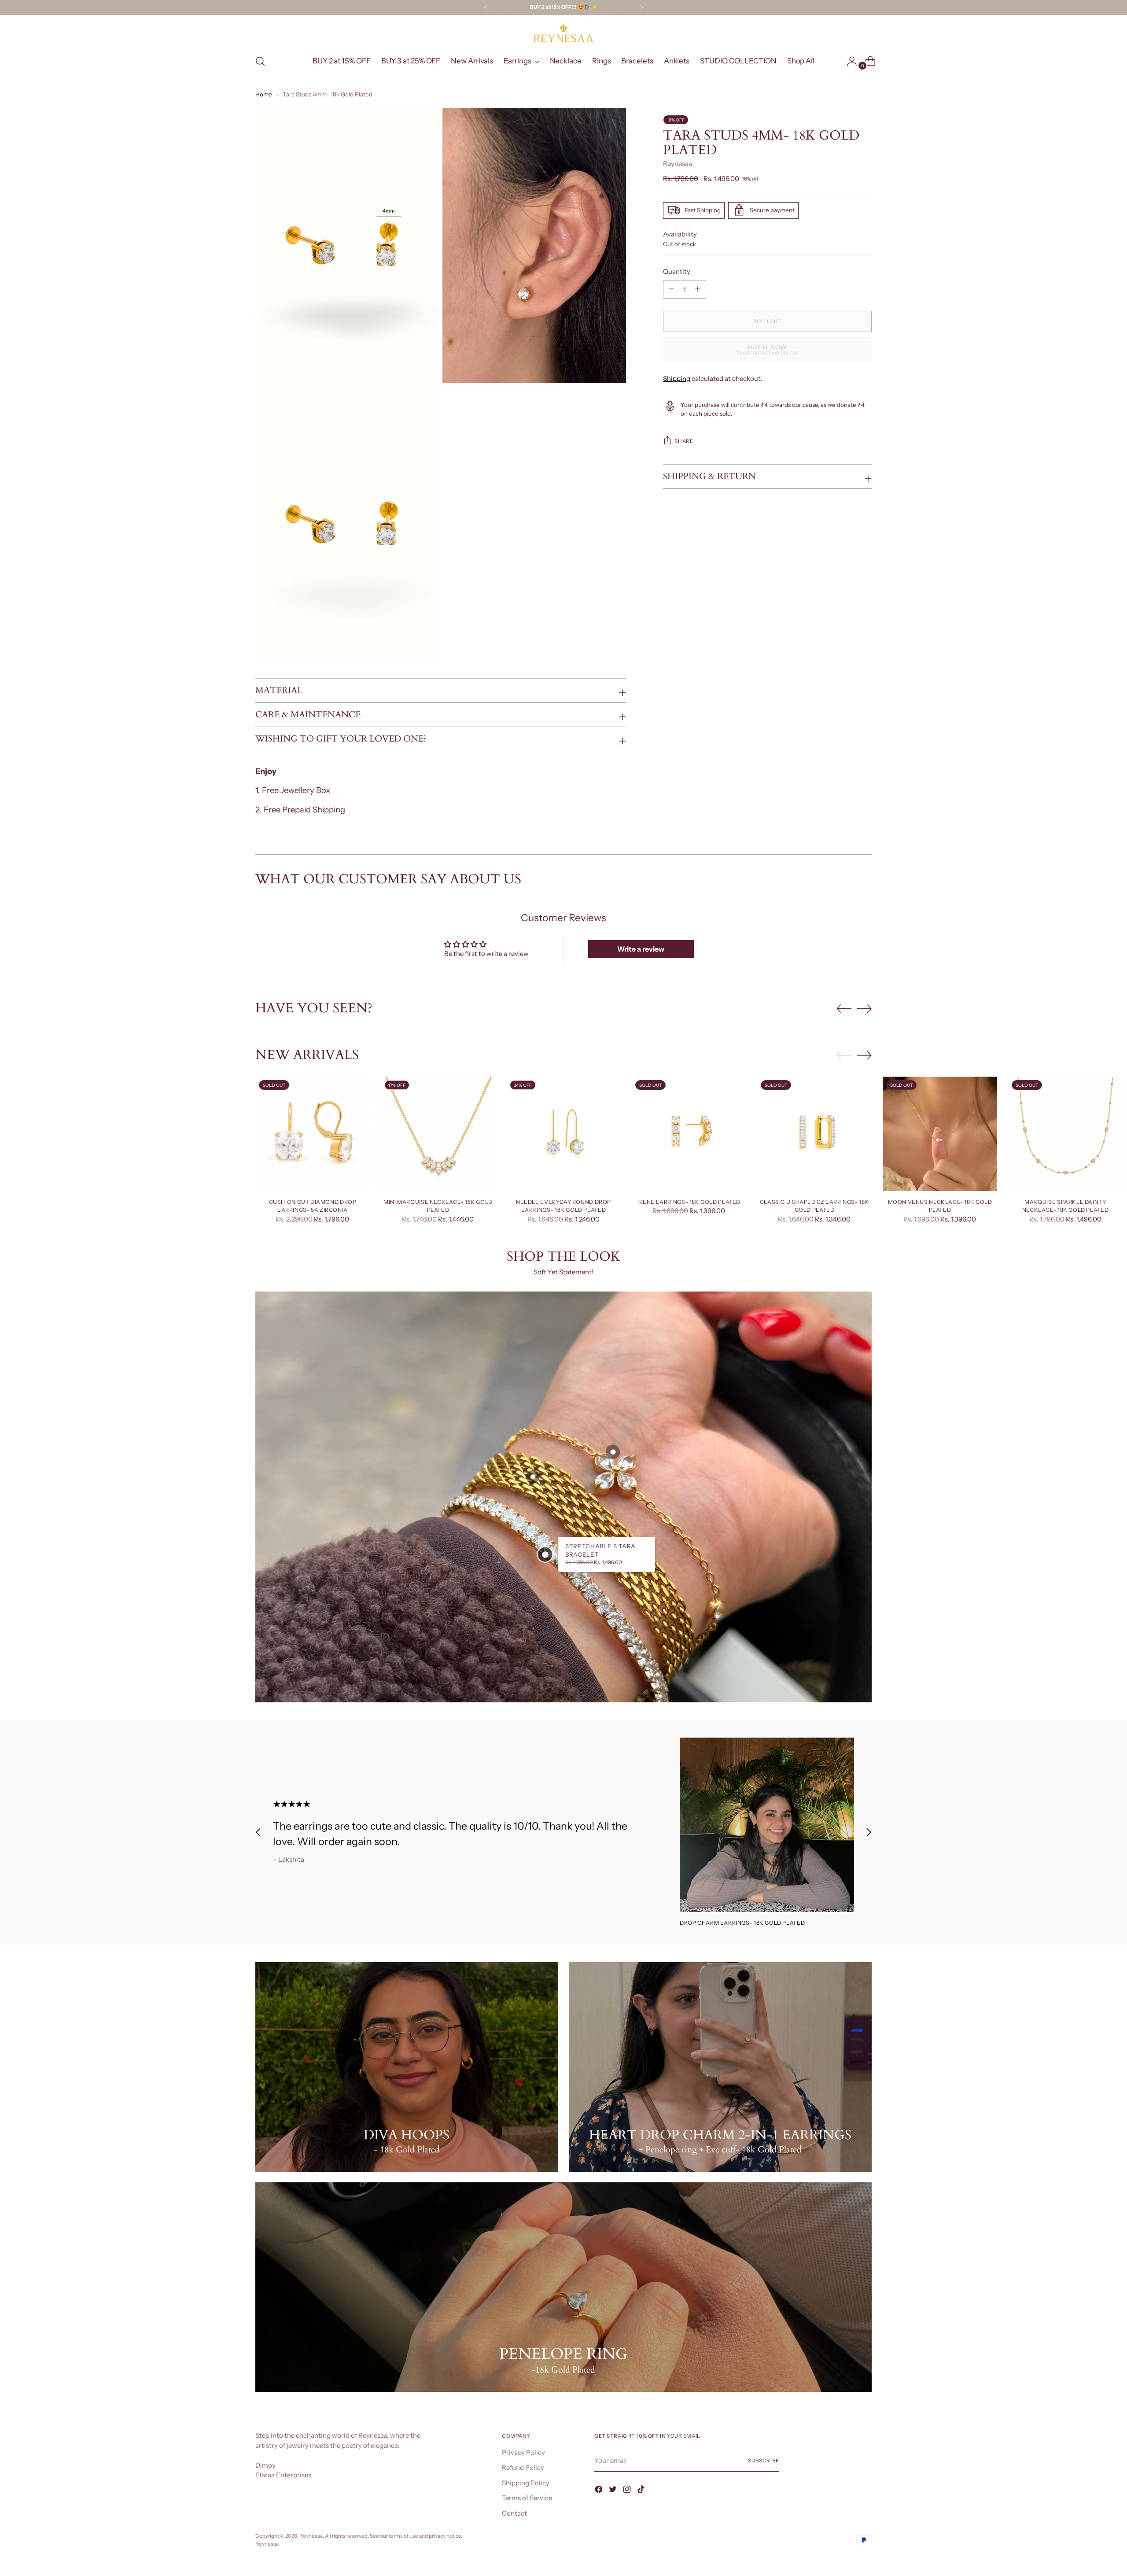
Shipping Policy (526, 2483)
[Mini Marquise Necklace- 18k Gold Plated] (438, 1134)
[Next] (641, 7)
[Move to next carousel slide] (864, 1008)
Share (684, 441)
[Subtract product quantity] (698, 289)
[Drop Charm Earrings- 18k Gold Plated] (767, 1825)
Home (264, 94)
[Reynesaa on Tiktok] (642, 2491)
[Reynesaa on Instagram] (628, 2491)
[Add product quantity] (671, 289)
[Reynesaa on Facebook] (600, 2491)
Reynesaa (678, 164)
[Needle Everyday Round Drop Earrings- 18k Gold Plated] (563, 1134)
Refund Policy (523, 2467)
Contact (514, 2513)
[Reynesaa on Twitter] (614, 2491)
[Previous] (486, 7)
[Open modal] (545, 1554)
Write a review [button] (641, 949)
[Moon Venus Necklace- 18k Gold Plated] (940, 1134)
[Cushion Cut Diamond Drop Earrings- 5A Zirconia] (313, 1134)
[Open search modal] (260, 61)
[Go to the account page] (848, 61)
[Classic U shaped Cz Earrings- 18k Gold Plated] (814, 1134)
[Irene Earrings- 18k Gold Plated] (689, 1134)
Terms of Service (527, 2498)
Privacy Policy (523, 2452)
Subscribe (764, 2461)
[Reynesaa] (563, 33)
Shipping (677, 378)
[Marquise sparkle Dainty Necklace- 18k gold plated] (1065, 1134)
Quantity (677, 271)
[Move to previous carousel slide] (844, 1009)
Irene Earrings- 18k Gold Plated (689, 1202)
